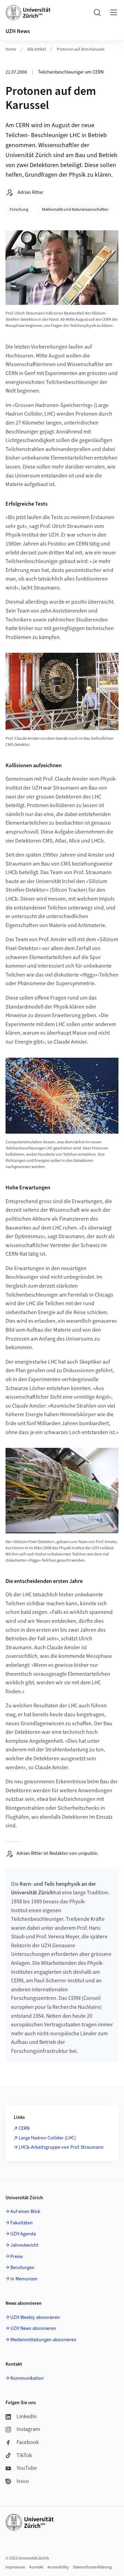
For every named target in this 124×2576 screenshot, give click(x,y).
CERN (24, 2128)
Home (11, 49)
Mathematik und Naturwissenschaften (75, 210)
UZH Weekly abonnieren (35, 2318)
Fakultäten (22, 2223)
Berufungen (22, 2268)
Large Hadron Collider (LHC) (47, 2138)
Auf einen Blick (25, 2212)
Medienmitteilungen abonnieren (43, 2340)
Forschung (19, 210)
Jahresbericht (24, 2245)
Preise (17, 2257)
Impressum (15, 2567)
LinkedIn (27, 2417)
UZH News (18, 31)
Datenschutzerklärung (92, 2567)
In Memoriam (24, 2279)
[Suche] (97, 12)
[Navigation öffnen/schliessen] (114, 12)
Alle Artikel (37, 49)
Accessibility (58, 2567)
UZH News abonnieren (33, 2329)
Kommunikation (27, 2378)
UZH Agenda (23, 2234)
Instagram (28, 2429)
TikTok (24, 2455)
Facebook (28, 2442)
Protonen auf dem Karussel (81, 49)
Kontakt (36, 2567)
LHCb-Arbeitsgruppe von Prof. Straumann (61, 2147)
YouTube (27, 2468)
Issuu (23, 2481)
